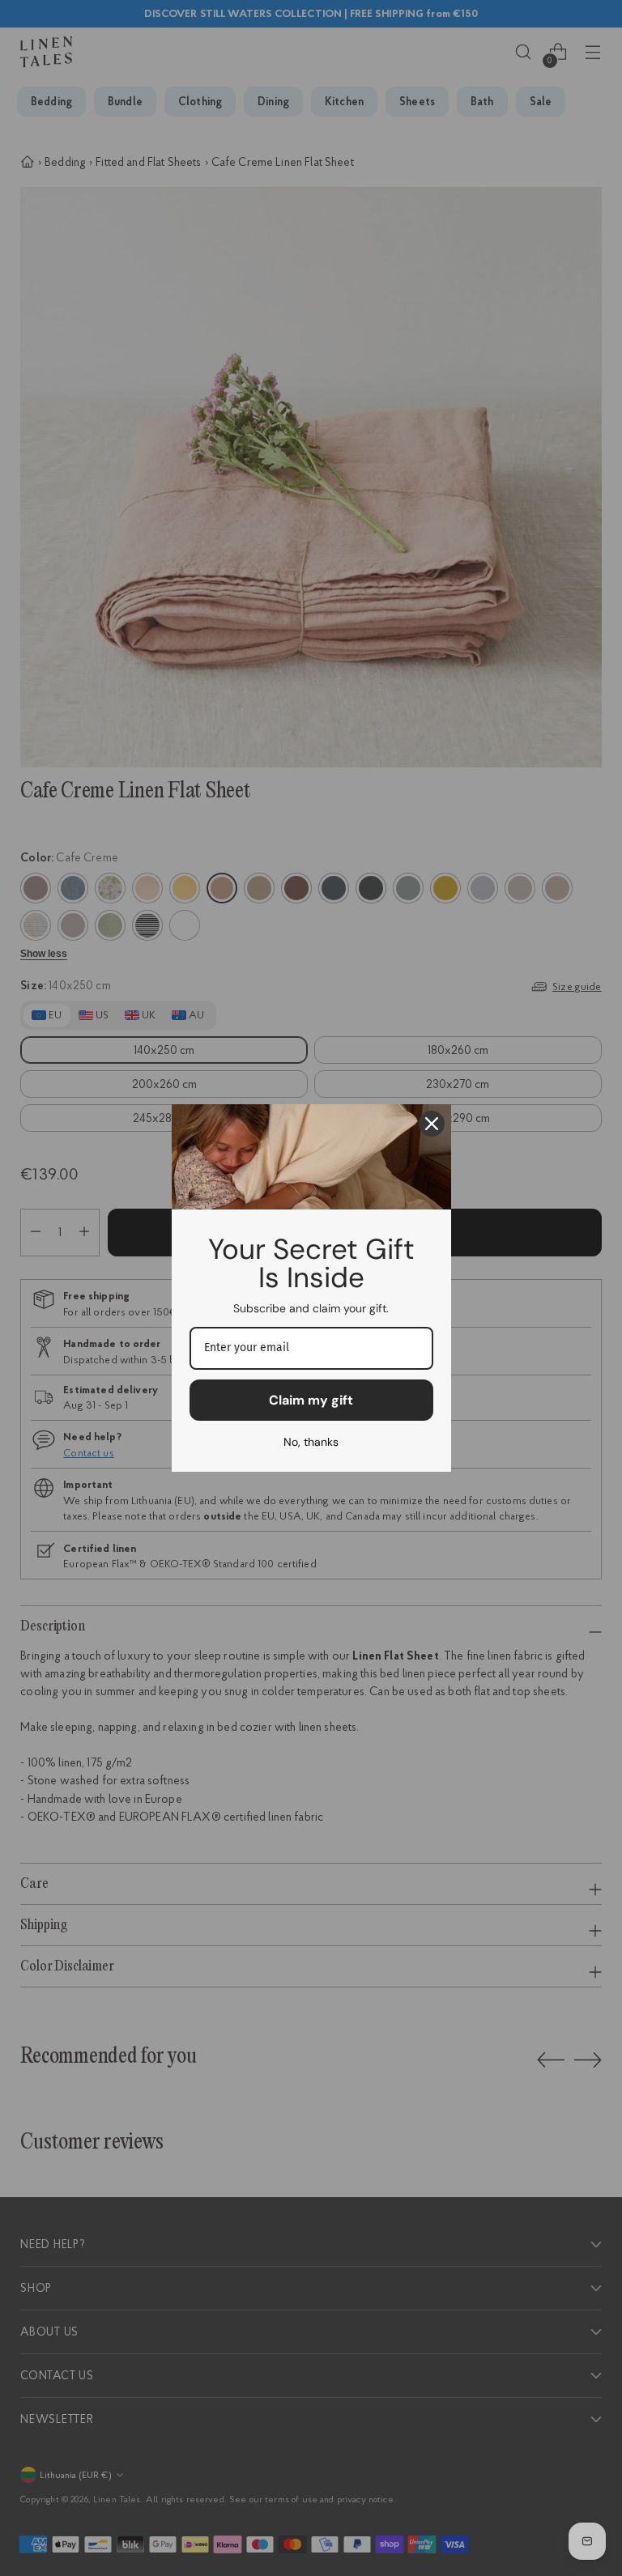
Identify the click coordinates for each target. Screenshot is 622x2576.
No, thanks (311, 1442)
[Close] (432, 1124)
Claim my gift (311, 1400)
